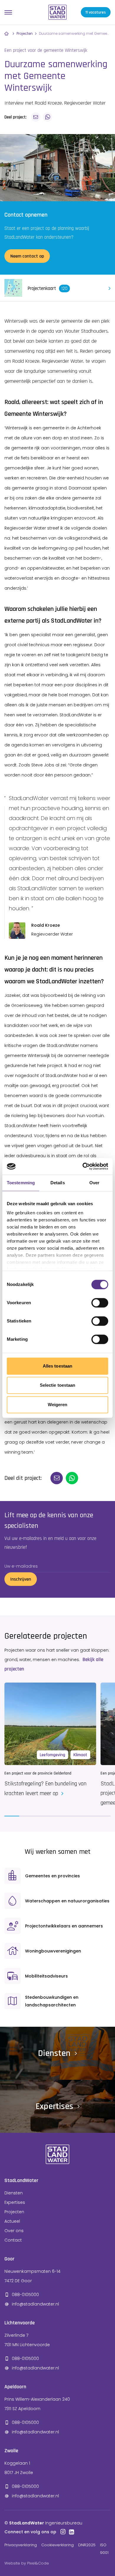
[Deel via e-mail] (36, 117)
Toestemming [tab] (21, 1183)
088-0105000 (25, 2295)
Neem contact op (27, 256)
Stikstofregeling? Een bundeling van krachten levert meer (45, 1788)
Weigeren (58, 1405)
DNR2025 (87, 2545)
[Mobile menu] (8, 12)
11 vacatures (96, 12)
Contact (13, 2240)
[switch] (100, 1303)
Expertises (15, 2202)
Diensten (14, 2193)
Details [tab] (58, 1183)
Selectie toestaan (58, 1385)
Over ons (14, 2231)
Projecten (25, 33)
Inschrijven (21, 1579)
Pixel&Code (38, 2563)
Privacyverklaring (21, 2545)
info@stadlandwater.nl (35, 2304)
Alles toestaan (57, 1366)
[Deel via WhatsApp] (47, 117)
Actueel (12, 2221)
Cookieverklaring (57, 2545)
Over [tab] (94, 1183)
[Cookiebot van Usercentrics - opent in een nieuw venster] (83, 1166)
